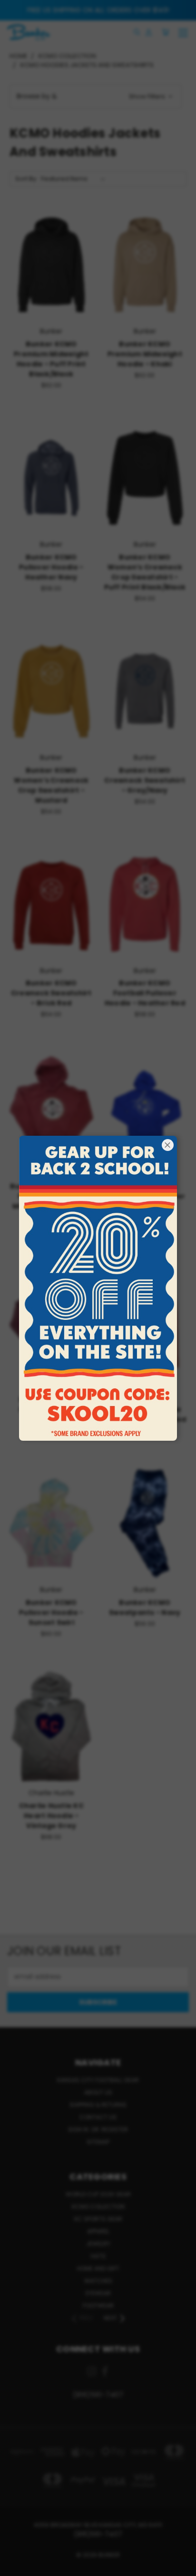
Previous (15, 2566)
